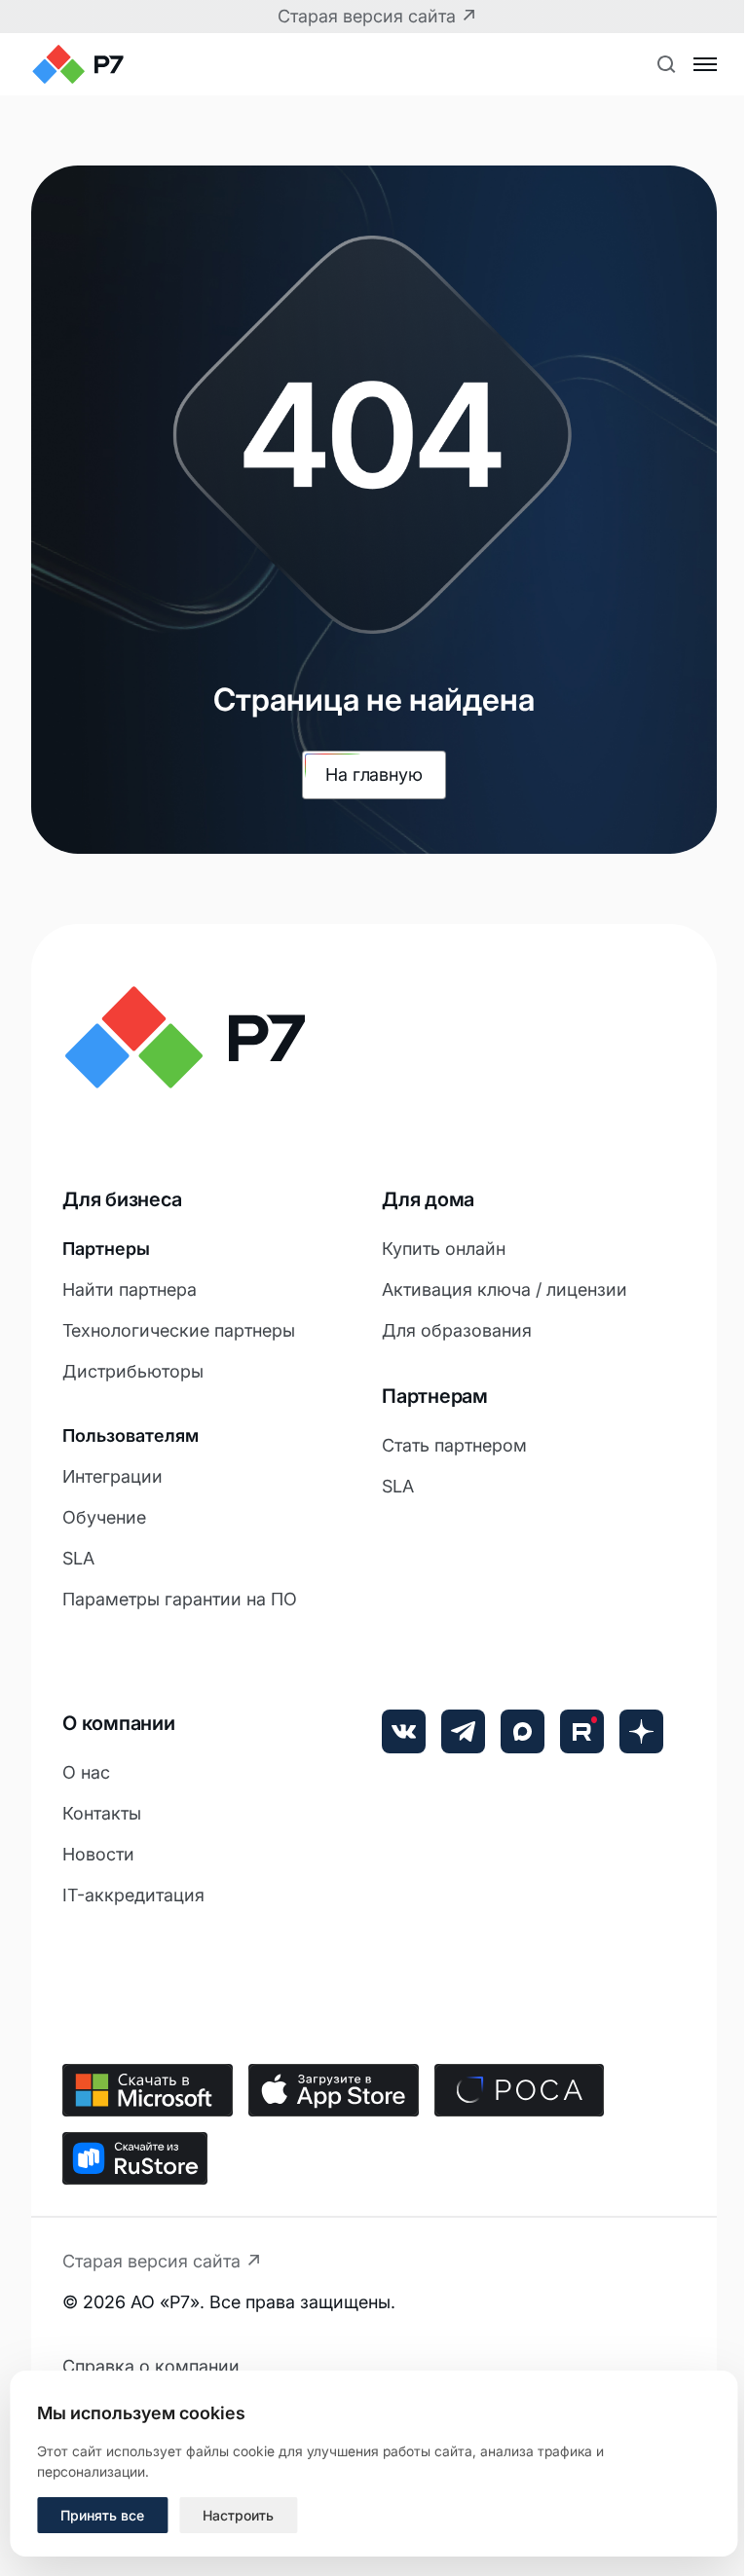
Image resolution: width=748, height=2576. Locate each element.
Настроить (238, 2515)
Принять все (102, 2515)
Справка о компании (151, 2366)
